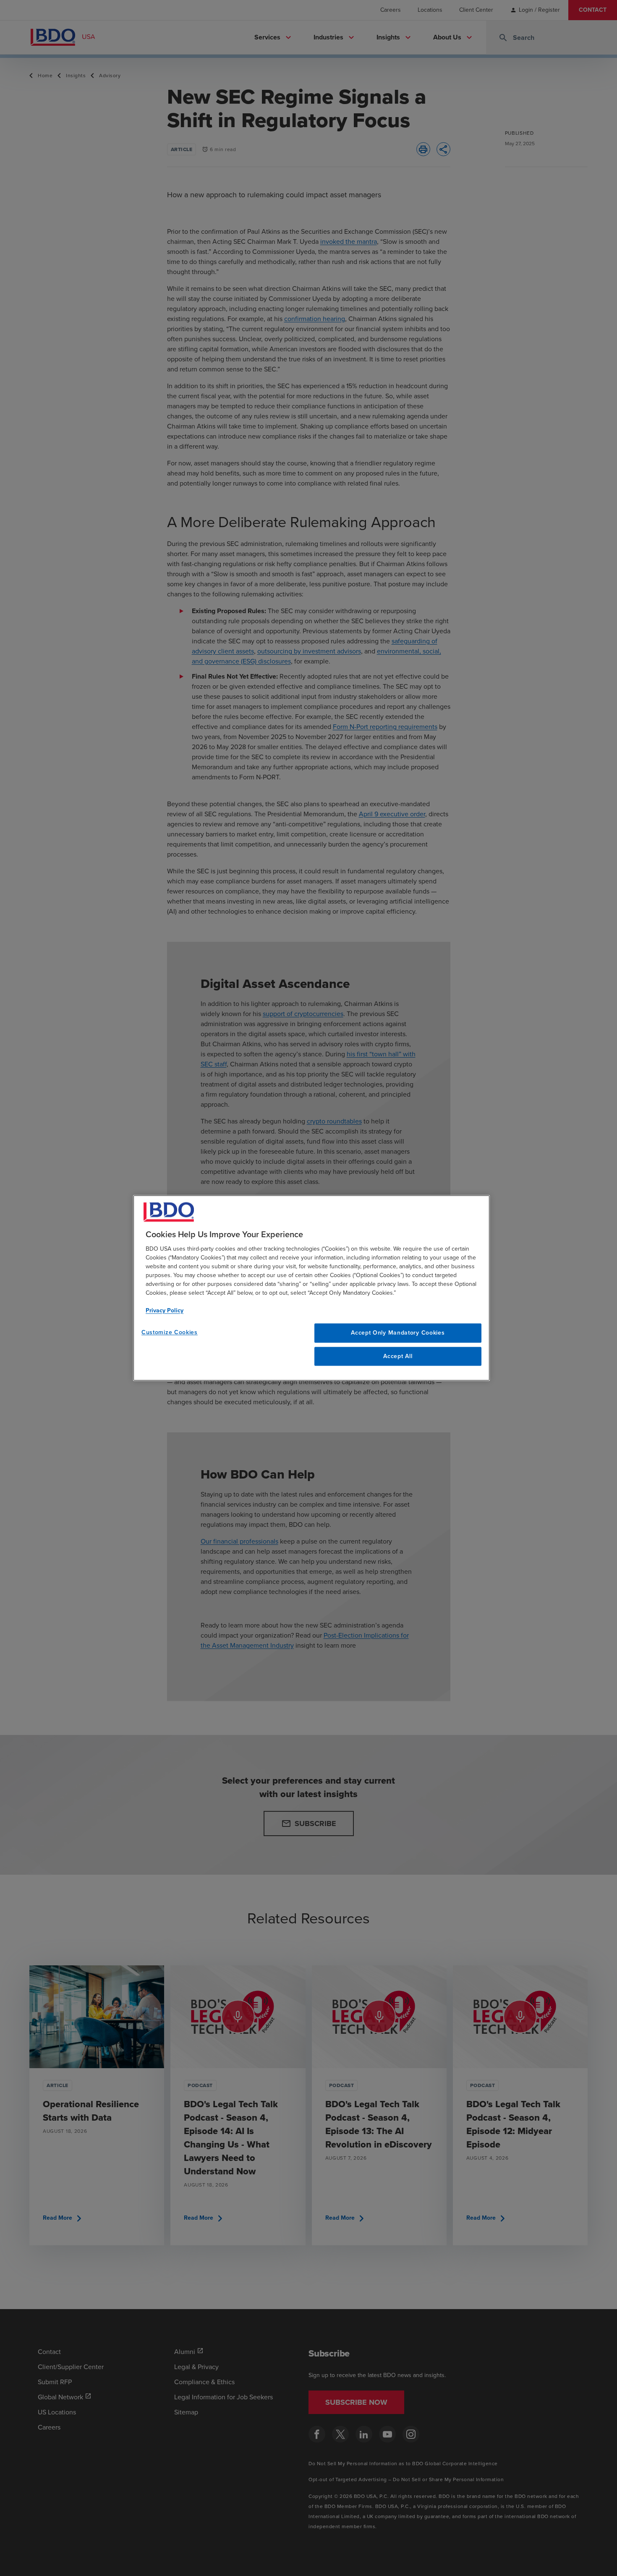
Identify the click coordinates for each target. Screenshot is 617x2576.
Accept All (398, 1356)
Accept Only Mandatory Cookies (398, 1333)
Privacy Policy (165, 1310)
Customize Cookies (170, 1332)
